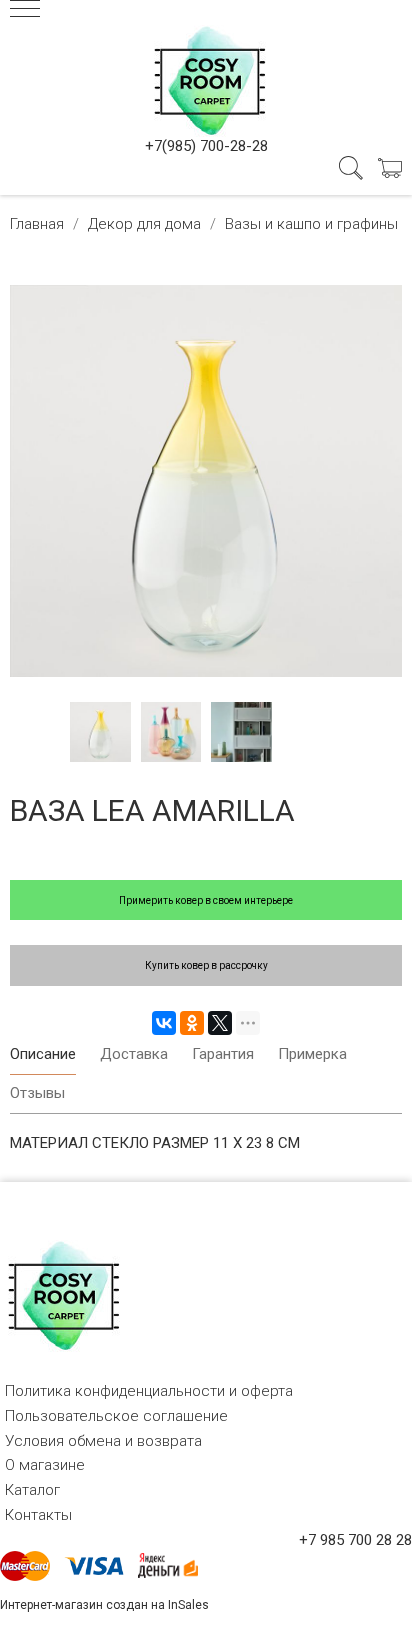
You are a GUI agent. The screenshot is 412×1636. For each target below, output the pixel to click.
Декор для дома (144, 224)
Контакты (38, 1515)
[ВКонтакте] (164, 1023)
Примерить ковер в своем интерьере (206, 900)
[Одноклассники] (192, 1023)
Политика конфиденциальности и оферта (149, 1391)
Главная (37, 224)
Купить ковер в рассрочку (206, 965)
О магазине (45, 1465)
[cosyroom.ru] (206, 77)
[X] (220, 1023)
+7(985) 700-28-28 (206, 146)
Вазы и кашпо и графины (311, 224)
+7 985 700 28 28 (355, 1540)
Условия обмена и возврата (103, 1441)
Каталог (32, 1490)
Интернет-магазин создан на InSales (104, 1605)
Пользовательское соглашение (116, 1416)
